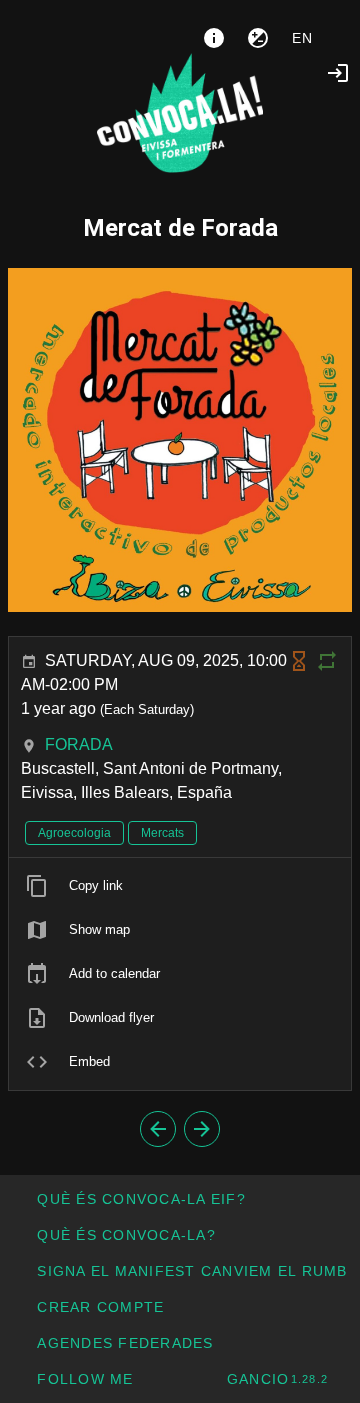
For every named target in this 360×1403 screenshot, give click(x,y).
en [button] (303, 38)
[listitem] (180, 886)
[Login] (338, 73)
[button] (125, 1343)
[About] (214, 38)
